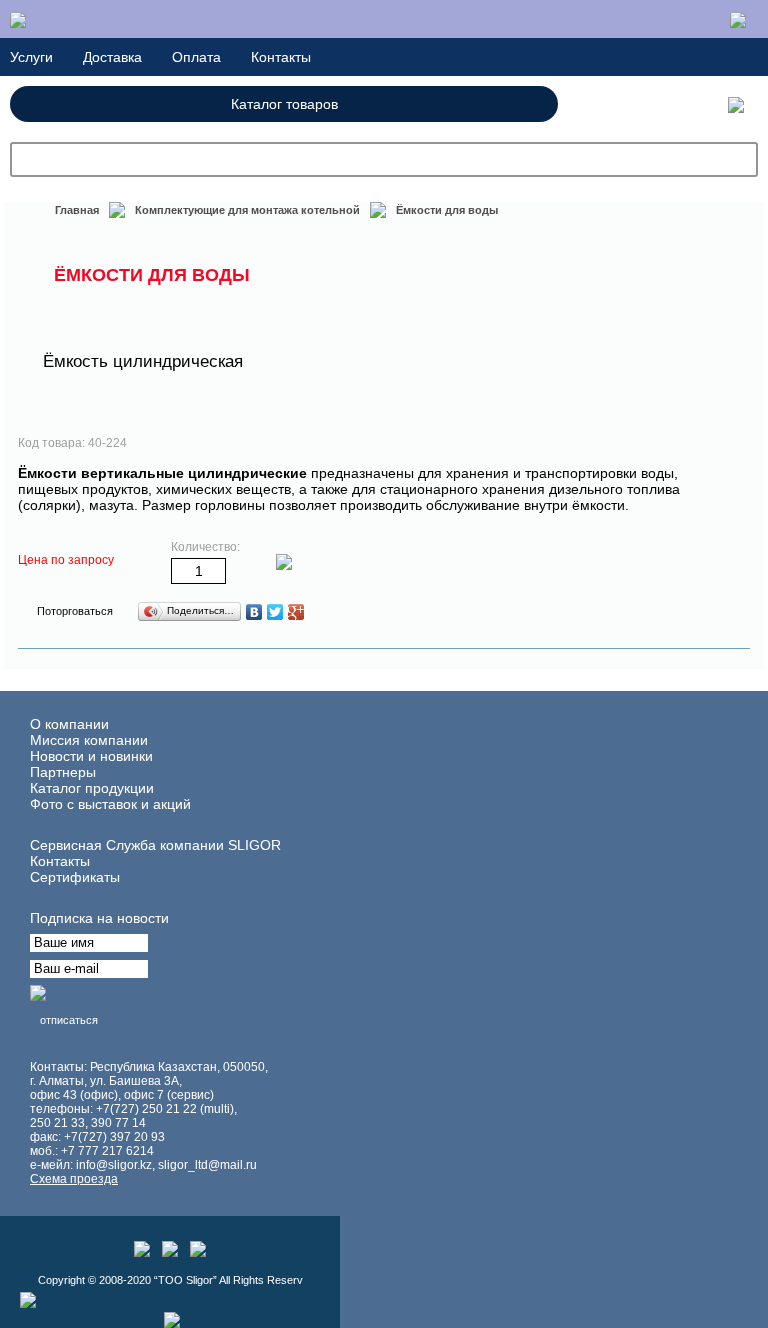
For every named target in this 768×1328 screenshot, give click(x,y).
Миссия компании (89, 740)
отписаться (69, 1020)
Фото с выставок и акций (110, 804)
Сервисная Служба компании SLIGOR (155, 845)
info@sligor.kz (114, 1165)
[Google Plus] (296, 612)
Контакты (281, 57)
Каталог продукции (92, 788)
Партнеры (63, 772)
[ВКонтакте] (254, 612)
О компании (69, 724)
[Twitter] (275, 612)
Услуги (31, 57)
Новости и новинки (91, 756)
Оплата (196, 57)
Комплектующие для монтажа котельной (247, 210)
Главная (77, 210)
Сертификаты (75, 877)
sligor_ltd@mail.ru (207, 1165)
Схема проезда (74, 1179)
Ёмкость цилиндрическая (143, 361)
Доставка (112, 57)
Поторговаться (75, 611)
